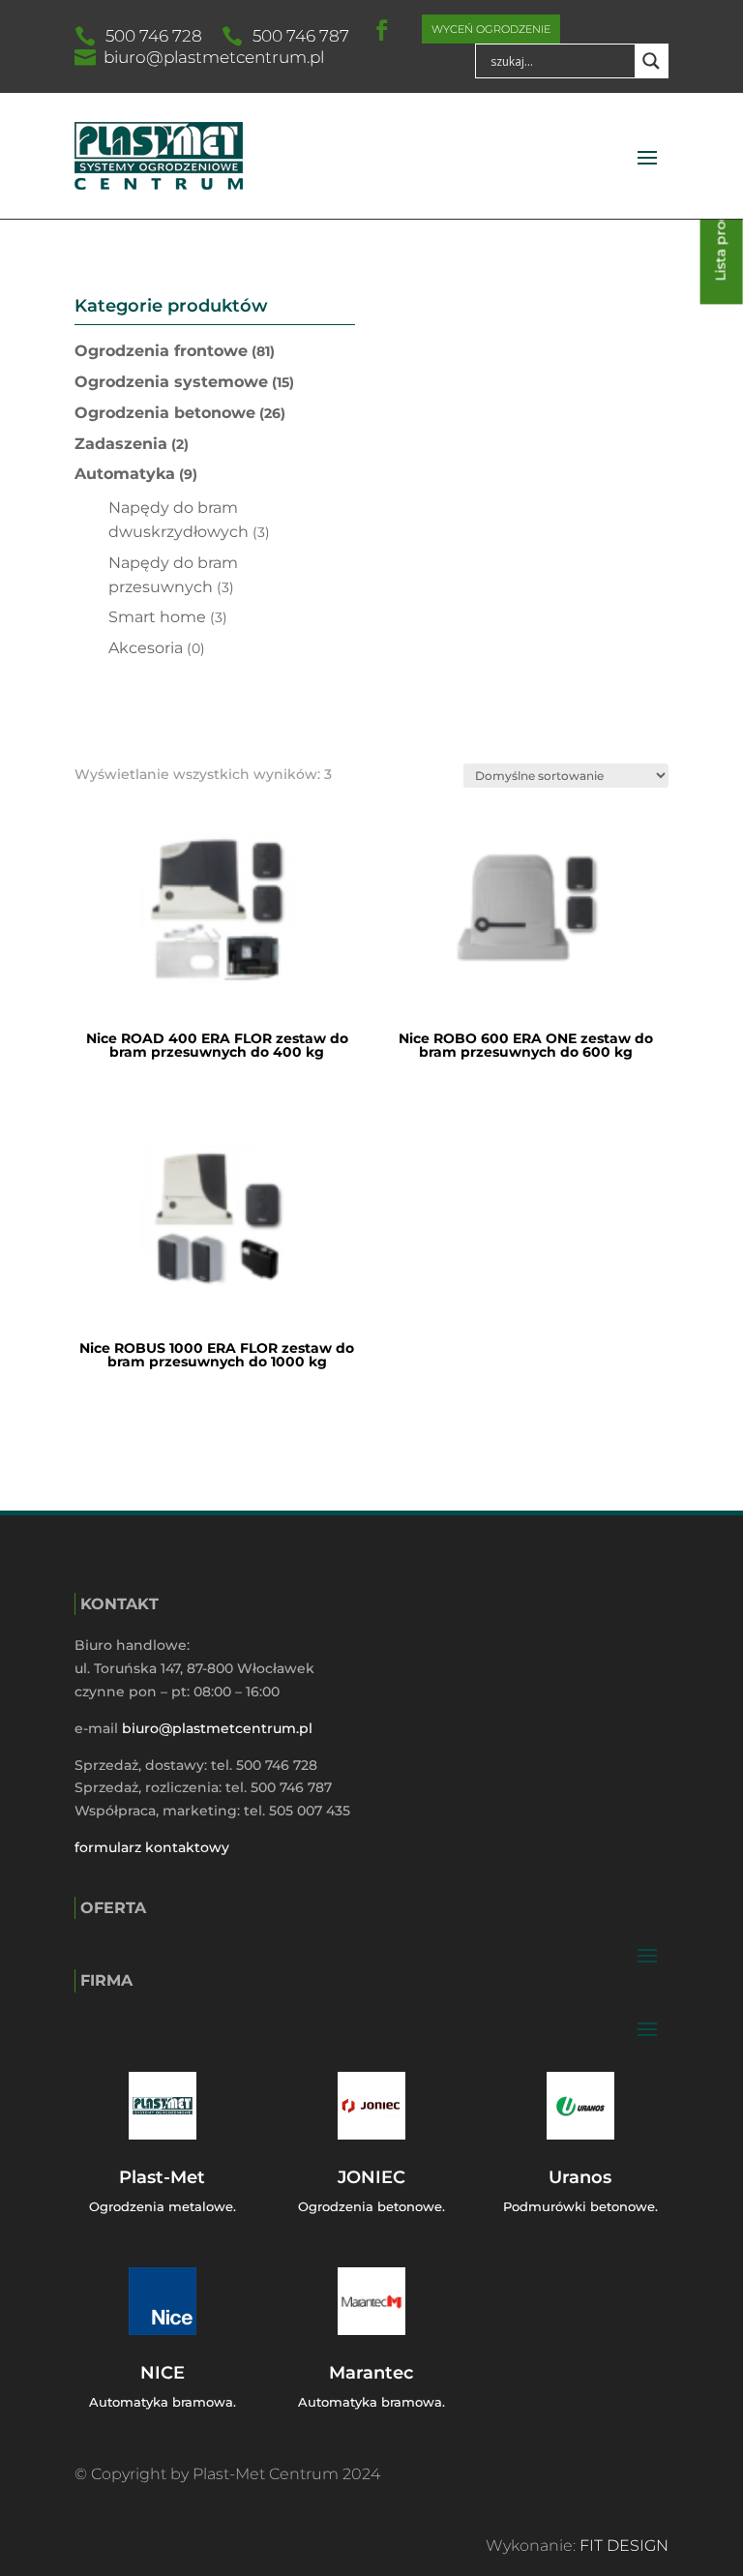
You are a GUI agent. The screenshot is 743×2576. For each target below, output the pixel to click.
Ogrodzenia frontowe (161, 351)
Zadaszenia (121, 444)
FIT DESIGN (624, 2546)
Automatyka (125, 474)
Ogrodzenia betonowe (165, 413)
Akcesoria (146, 648)
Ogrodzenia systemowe (171, 382)
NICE (163, 2373)
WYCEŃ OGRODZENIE (491, 29)
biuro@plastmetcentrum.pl (214, 57)
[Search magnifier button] (651, 61)
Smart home (157, 617)
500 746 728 (154, 36)
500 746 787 (301, 36)
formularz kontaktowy (152, 1847)
